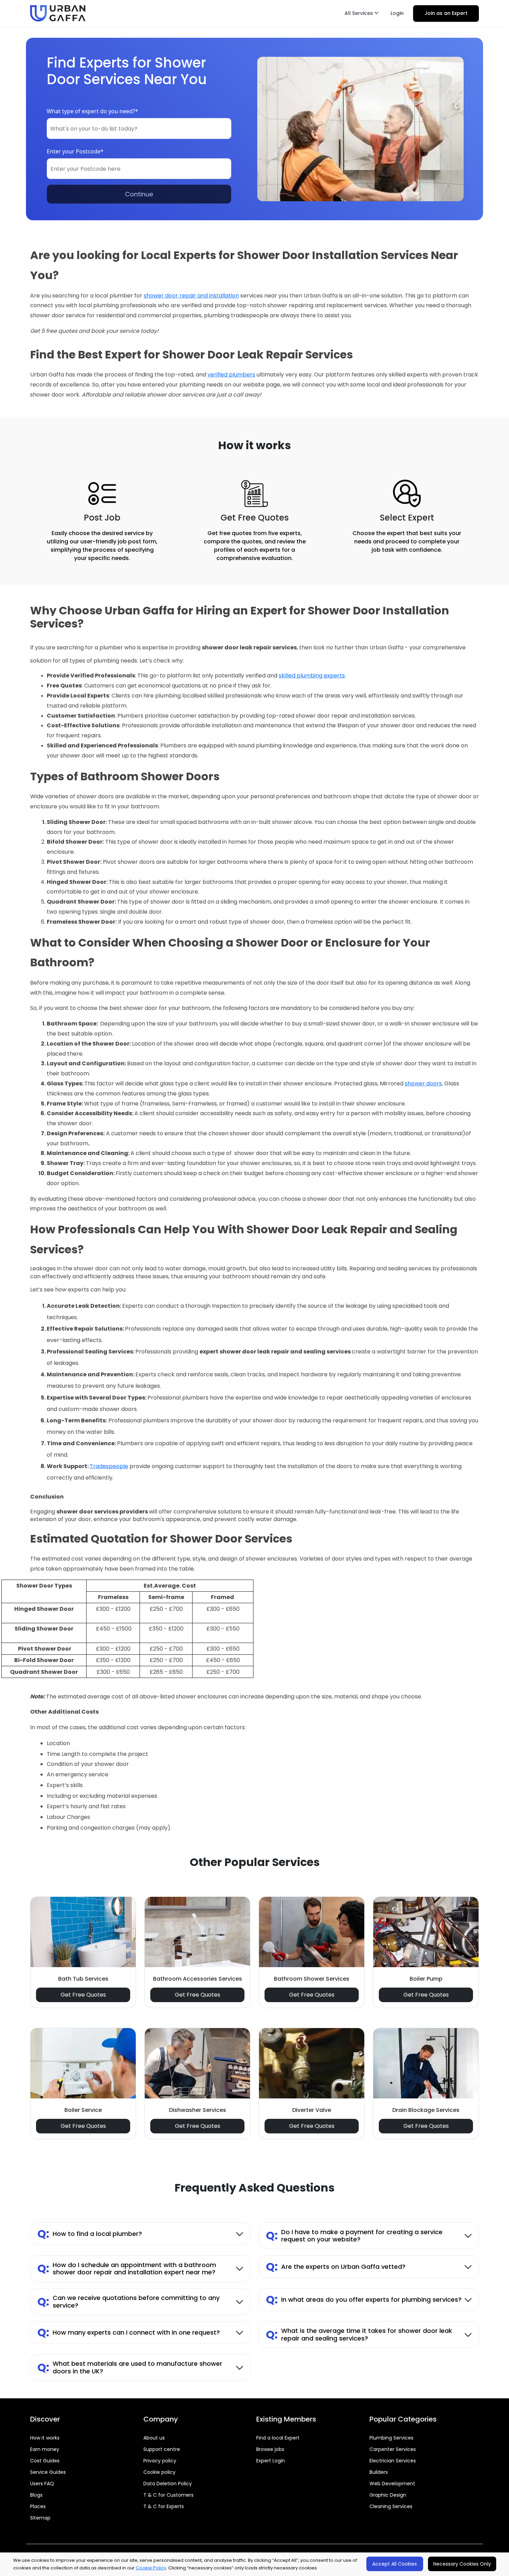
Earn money (45, 2449)
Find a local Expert (278, 2438)
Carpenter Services (393, 2449)
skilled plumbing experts (312, 676)
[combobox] (139, 128)
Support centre (162, 2449)
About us (154, 2438)
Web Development (392, 2484)
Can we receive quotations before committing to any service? (128, 2302)
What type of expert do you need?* (92, 111)
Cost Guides (45, 2461)
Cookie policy (159, 2472)
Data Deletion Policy (168, 2484)
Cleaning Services (391, 2506)
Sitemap (40, 2518)
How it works (45, 2438)
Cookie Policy (151, 2568)
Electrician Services (393, 2461)
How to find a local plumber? (90, 2234)
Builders (379, 2472)
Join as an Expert (446, 13)
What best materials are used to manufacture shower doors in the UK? (130, 2367)
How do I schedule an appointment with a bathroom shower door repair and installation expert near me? (127, 2269)
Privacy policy (160, 2461)
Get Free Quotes (83, 1995)
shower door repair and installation (191, 296)
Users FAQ (42, 2484)
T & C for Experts (164, 2506)
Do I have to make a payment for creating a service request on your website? (354, 2236)
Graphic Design (388, 2495)
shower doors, (424, 1083)
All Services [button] (359, 13)
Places (38, 2506)
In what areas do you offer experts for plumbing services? (364, 2299)
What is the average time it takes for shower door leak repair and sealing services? (359, 2334)
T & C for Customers (168, 2495)
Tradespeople (109, 1466)
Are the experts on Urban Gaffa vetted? (336, 2267)
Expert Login (271, 2461)
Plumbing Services (391, 2438)
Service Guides (48, 2472)
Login (397, 13)
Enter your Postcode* (75, 151)
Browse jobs (270, 2449)
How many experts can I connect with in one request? (129, 2332)
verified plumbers (231, 375)
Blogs (36, 2495)
